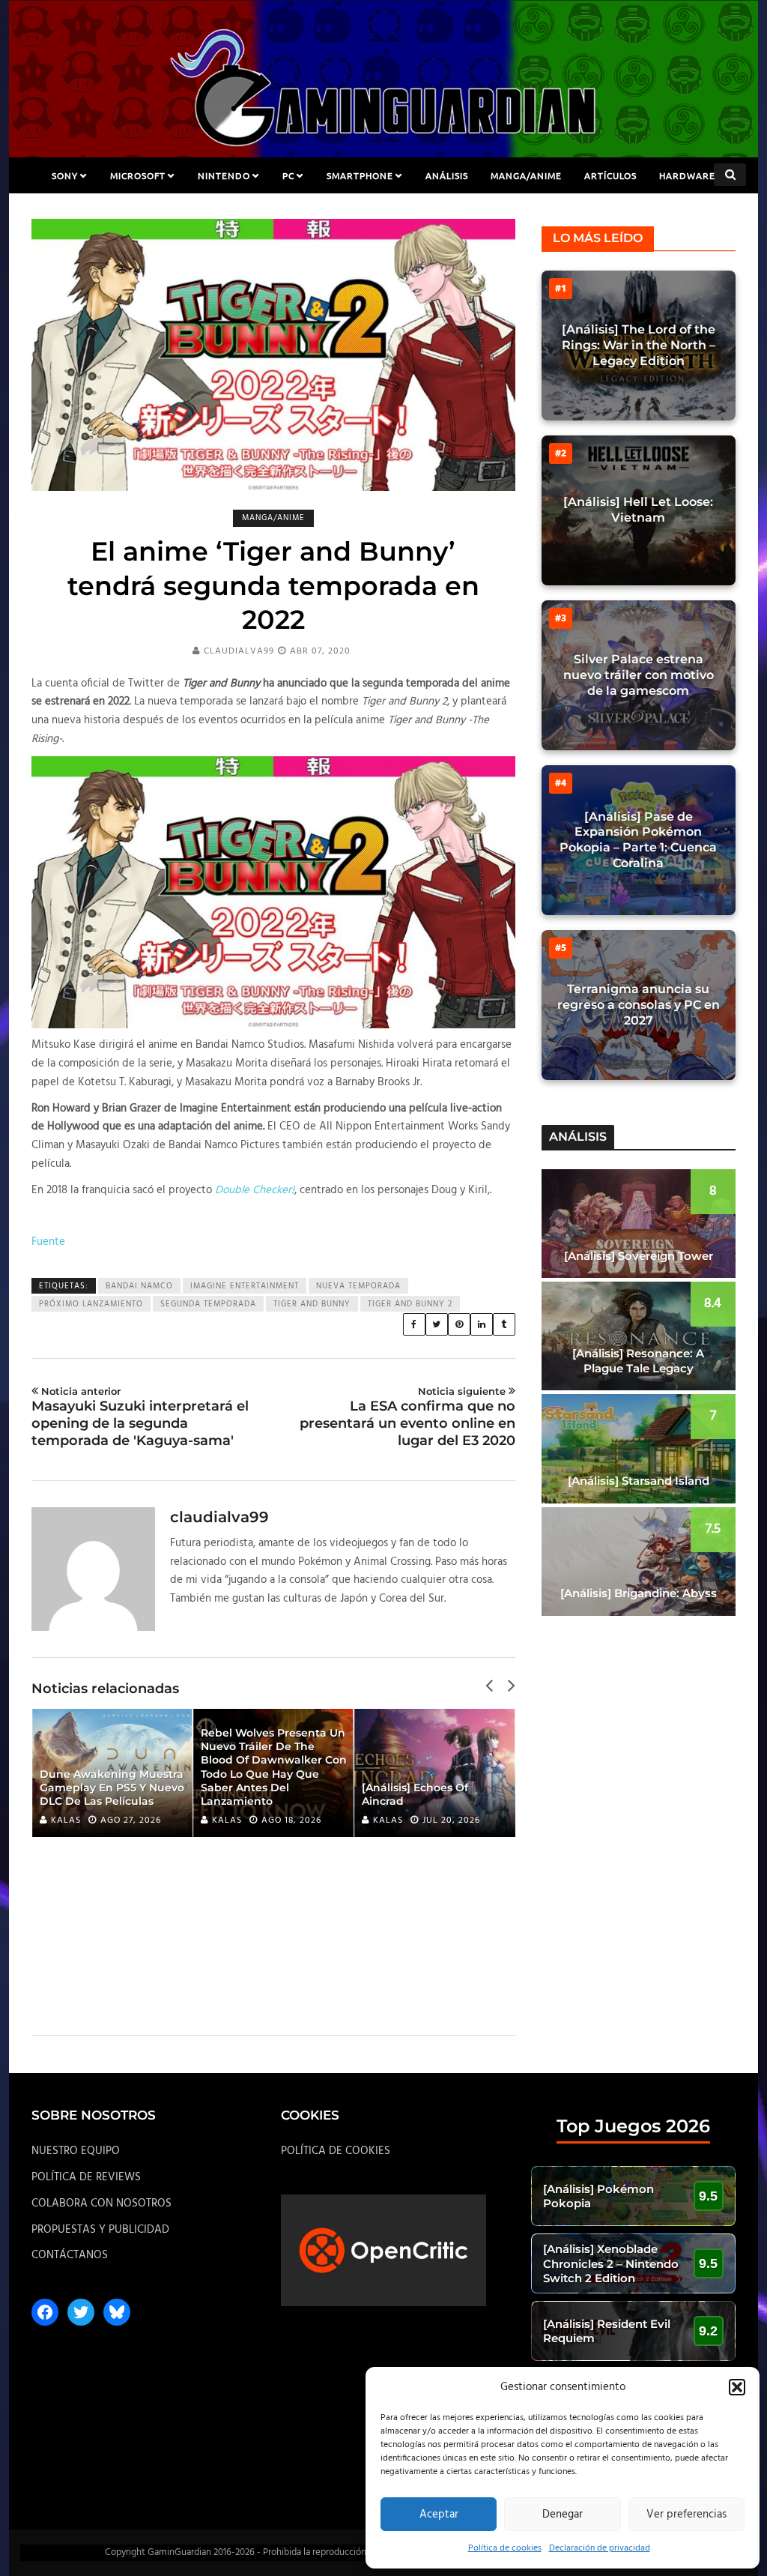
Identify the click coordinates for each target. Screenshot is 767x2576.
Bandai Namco (139, 1286)
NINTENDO (224, 175)
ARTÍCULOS (610, 175)
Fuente (48, 1242)
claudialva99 (239, 651)
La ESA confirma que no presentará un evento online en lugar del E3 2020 (407, 1417)
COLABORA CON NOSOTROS (101, 2204)
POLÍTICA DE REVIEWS (86, 2177)
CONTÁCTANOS (70, 2255)
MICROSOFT (138, 175)
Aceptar (439, 2515)
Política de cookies (505, 2548)
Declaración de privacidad (600, 2548)
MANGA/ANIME (526, 175)
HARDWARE (687, 175)
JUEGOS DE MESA (384, 211)
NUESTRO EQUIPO (76, 2151)
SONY (65, 175)
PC (288, 175)
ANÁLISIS (447, 175)
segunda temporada (208, 1304)
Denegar (563, 2515)
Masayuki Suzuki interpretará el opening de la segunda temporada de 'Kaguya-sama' (140, 1417)
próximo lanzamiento (91, 1304)
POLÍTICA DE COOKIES (336, 2151)
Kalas (66, 1821)
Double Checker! (255, 1190)
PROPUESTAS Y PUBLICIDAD (100, 2230)
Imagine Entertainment (245, 1286)
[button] (737, 2387)
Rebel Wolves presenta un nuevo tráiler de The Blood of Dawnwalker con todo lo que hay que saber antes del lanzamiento (113, 1767)
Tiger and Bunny (312, 1304)
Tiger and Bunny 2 (410, 1304)
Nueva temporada (358, 1286)
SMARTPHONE (360, 175)
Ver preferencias (686, 2515)
